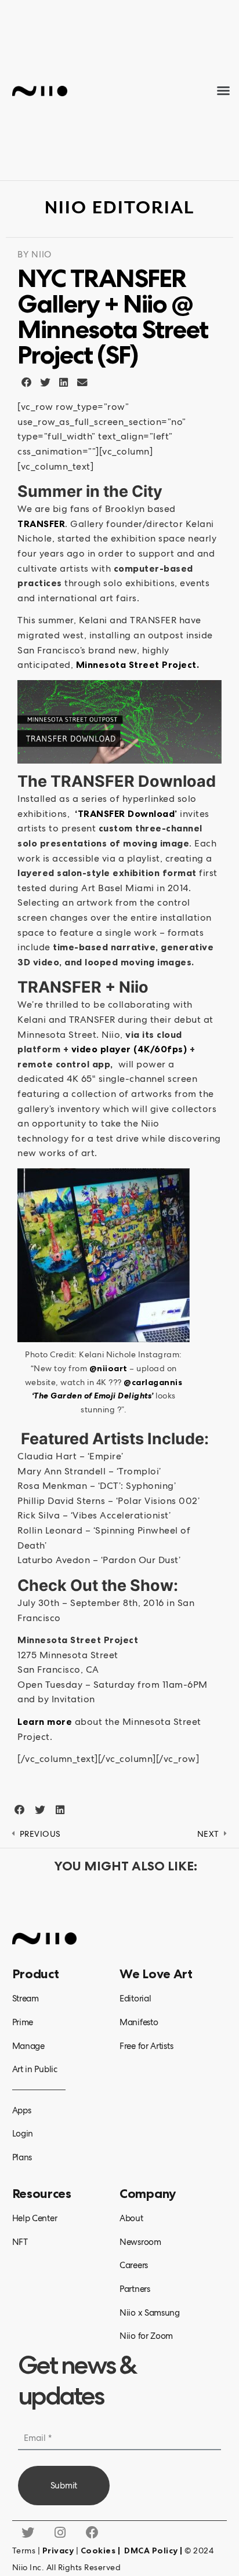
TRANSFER (41, 524)
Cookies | (102, 2550)
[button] (224, 90)
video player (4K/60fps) (129, 1049)
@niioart (108, 1368)
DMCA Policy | (154, 2550)
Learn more (45, 1721)
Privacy (58, 2550)
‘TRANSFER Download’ (126, 813)
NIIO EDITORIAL (119, 208)
